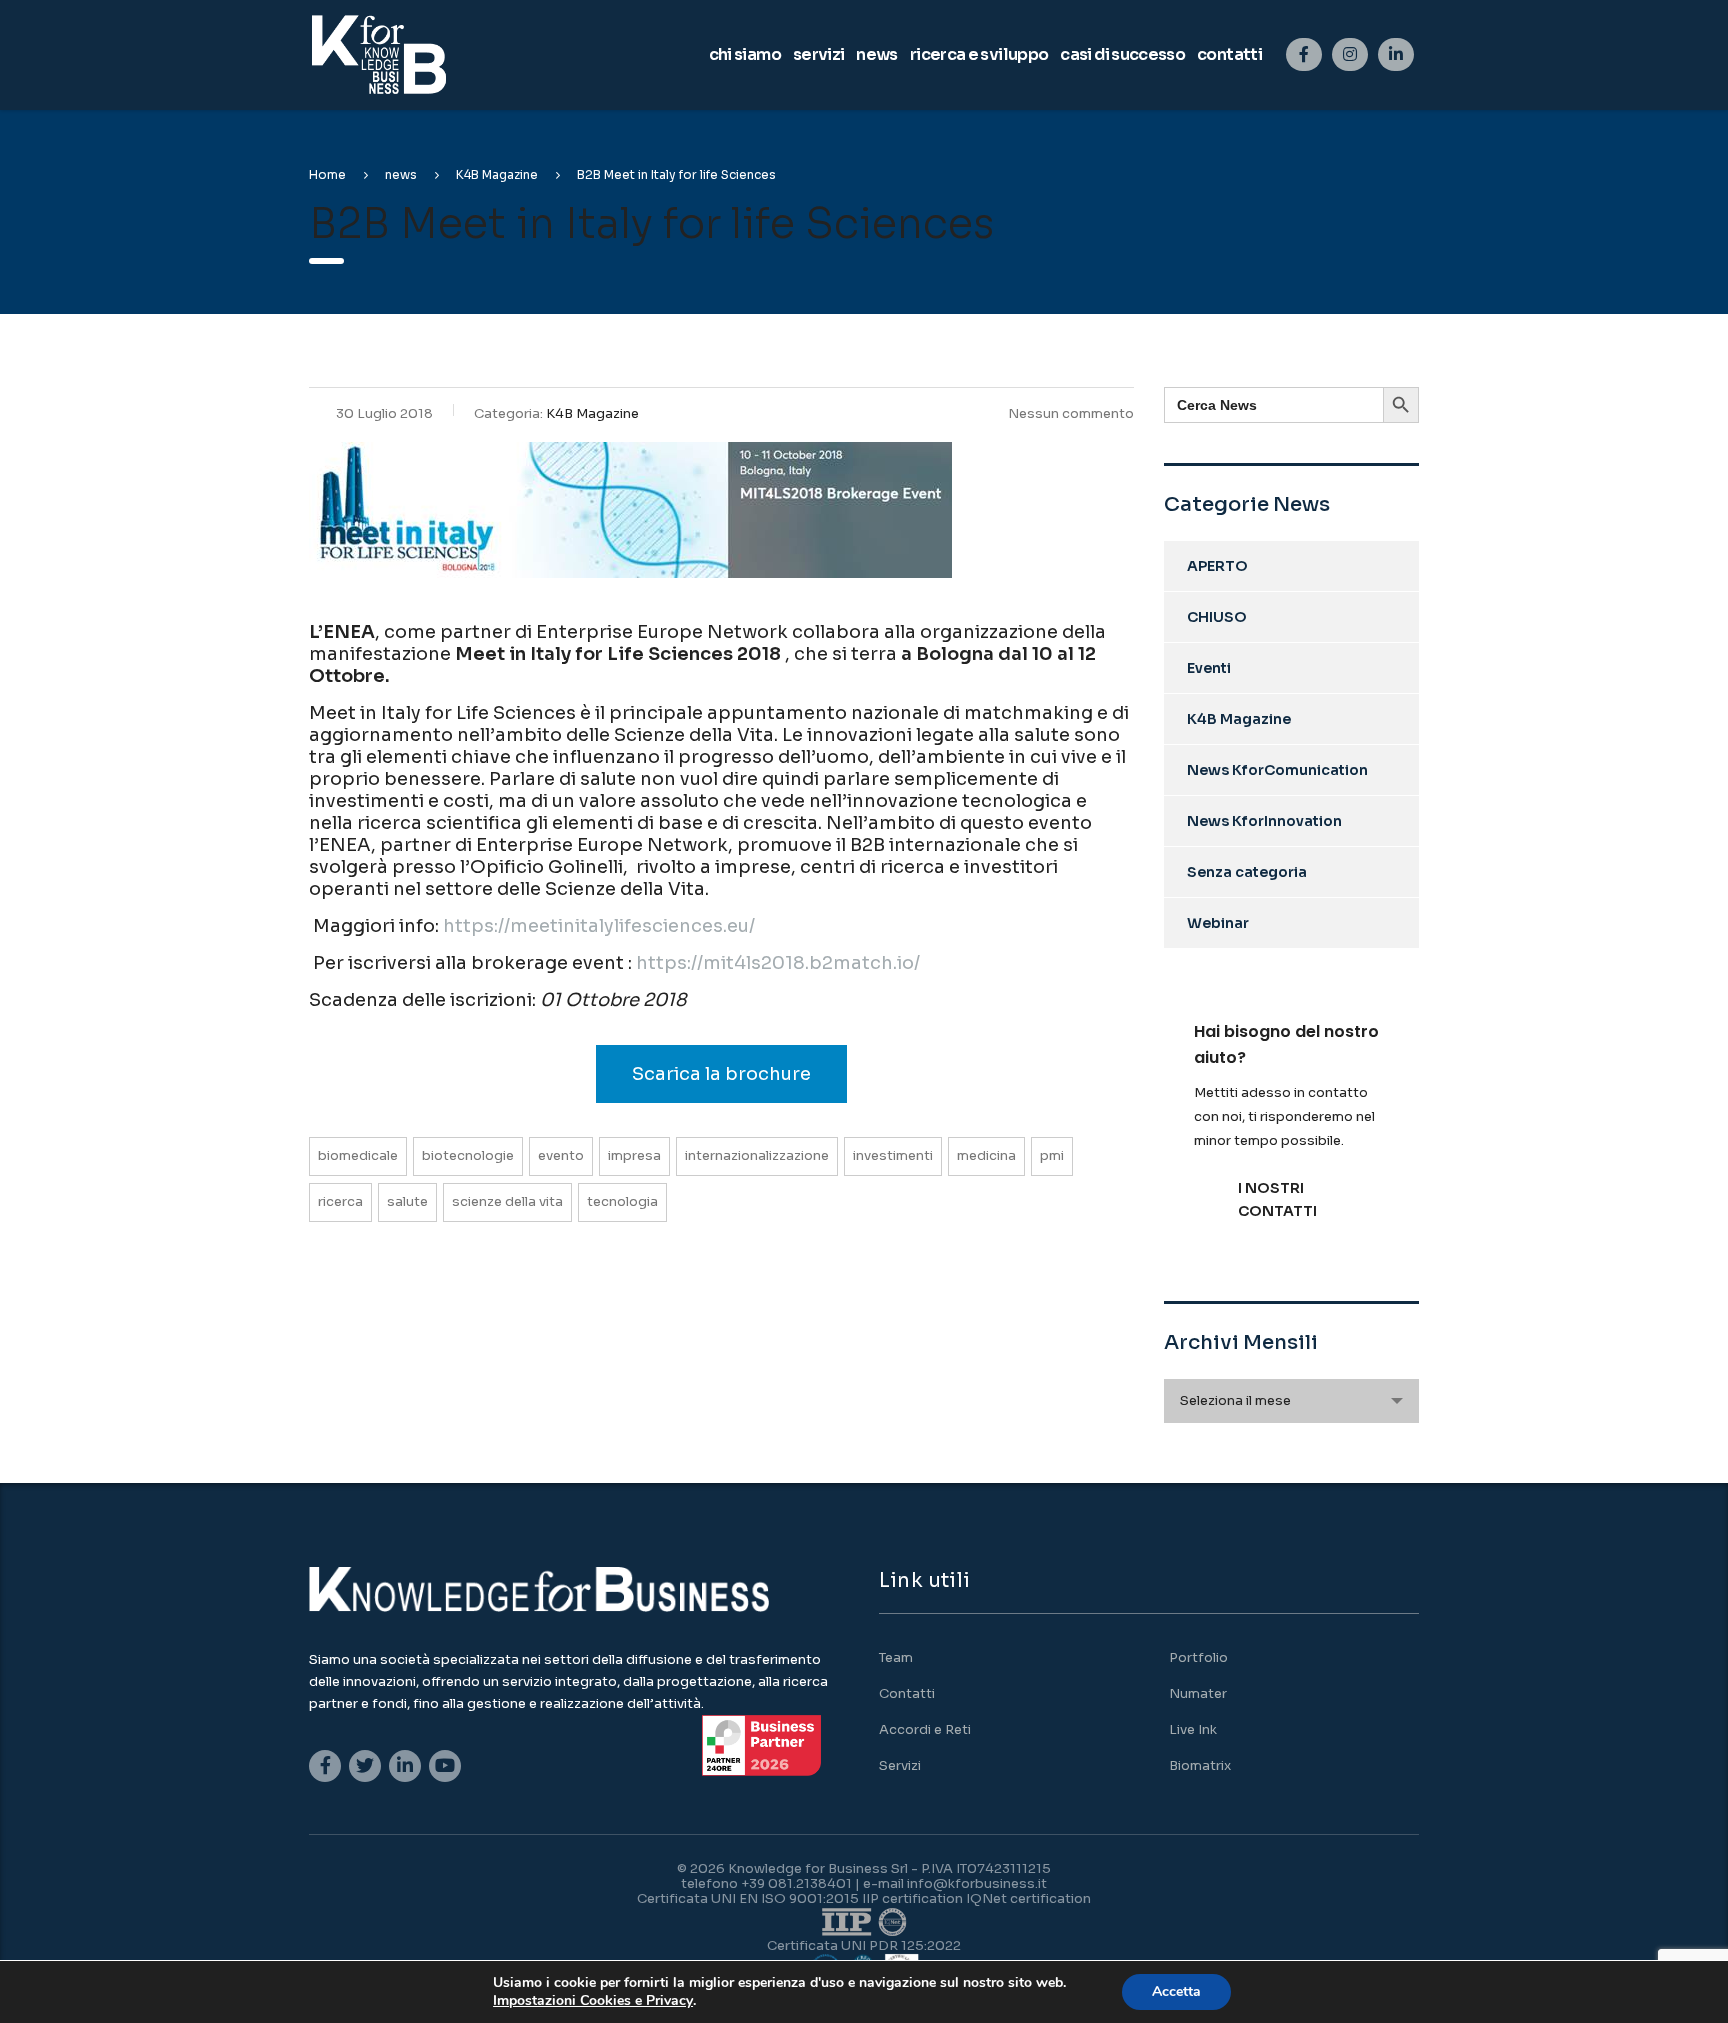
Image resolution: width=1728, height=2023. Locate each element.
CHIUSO (1217, 617)
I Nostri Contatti (1277, 1199)
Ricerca (340, 1201)
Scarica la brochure (721, 1074)
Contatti (907, 1694)
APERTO (1217, 566)
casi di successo (1122, 54)
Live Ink (1193, 1730)
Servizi (900, 1766)
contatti (1229, 54)
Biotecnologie (468, 1155)
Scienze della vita (507, 1201)
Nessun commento (1071, 413)
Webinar (1218, 923)
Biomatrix (1200, 1766)
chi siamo (745, 54)
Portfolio (1198, 1658)
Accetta (1176, 1991)
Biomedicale (358, 1155)
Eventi (1209, 668)
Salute (407, 1201)
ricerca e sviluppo (979, 54)
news (876, 54)
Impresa (634, 1155)
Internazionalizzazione (757, 1155)
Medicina (986, 1155)
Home (327, 174)
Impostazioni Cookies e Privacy (593, 2001)
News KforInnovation (1264, 821)
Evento (561, 1155)
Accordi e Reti (925, 1730)
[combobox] (1291, 1401)
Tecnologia (622, 1201)
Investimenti (893, 1155)
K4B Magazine (1239, 719)
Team (896, 1658)
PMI (1052, 1155)
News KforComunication (1277, 770)
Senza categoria (1247, 872)
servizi (819, 54)
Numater (1198, 1694)
